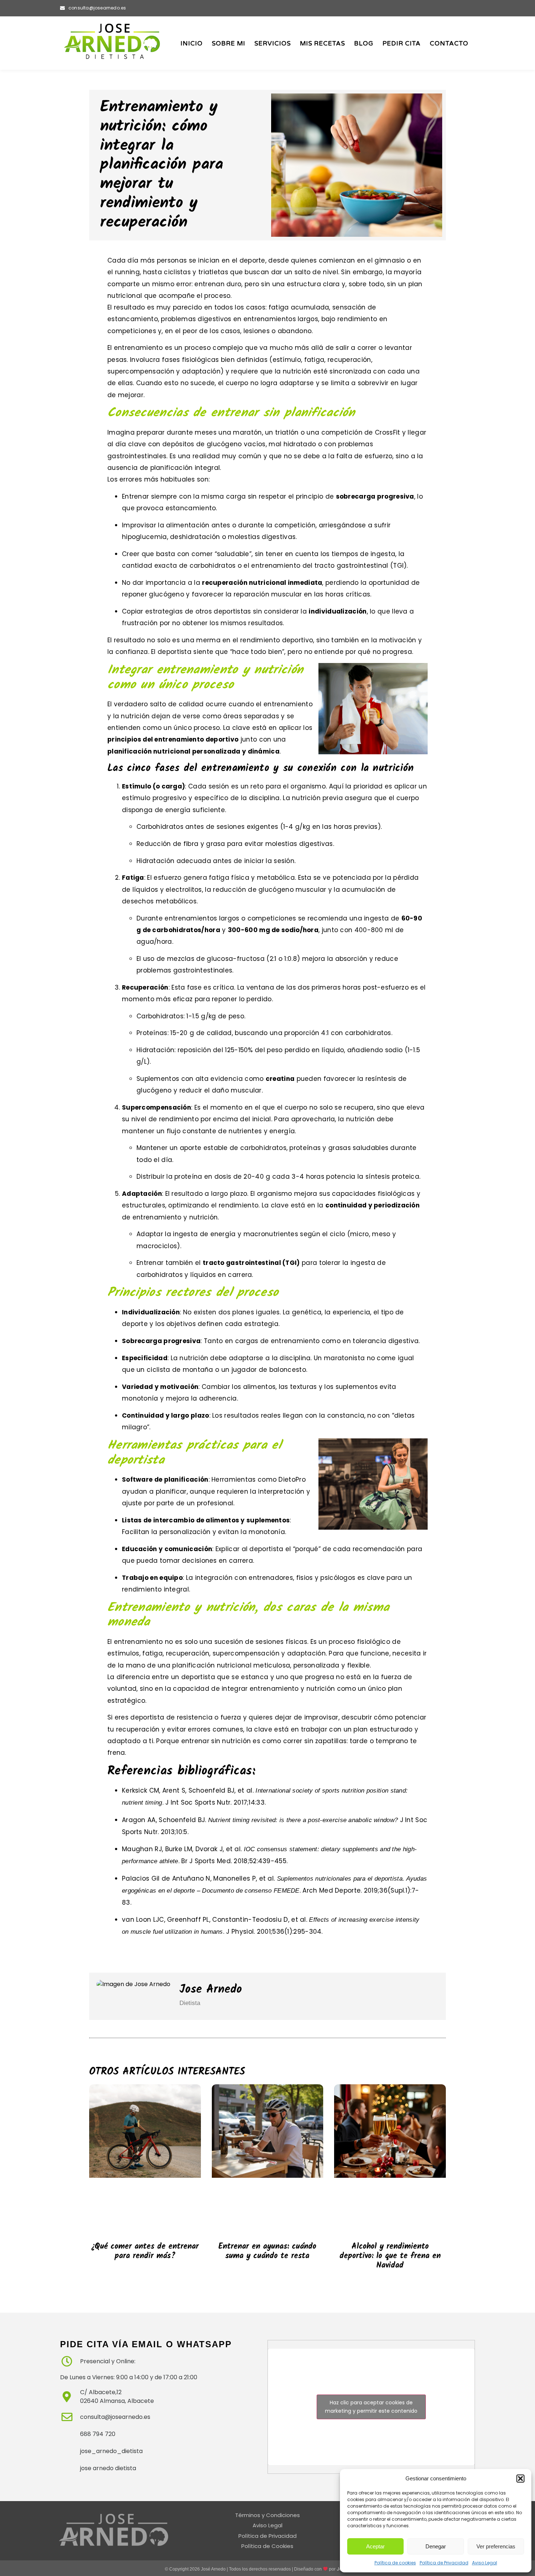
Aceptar (375, 2546)
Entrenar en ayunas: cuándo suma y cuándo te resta (267, 2251)
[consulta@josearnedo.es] (62, 8)
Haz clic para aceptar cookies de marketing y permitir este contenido (371, 2407)
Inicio (192, 43)
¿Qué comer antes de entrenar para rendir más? (145, 2251)
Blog (364, 43)
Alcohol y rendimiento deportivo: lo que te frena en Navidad (390, 2256)
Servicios (273, 43)
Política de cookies (395, 2563)
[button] (520, 2479)
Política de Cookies (267, 2546)
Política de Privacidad (444, 2563)
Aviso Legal (485, 2563)
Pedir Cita (402, 43)
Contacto (449, 43)
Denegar (436, 2546)
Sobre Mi (229, 43)
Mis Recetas (322, 43)
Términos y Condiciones (267, 2515)
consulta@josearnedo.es (97, 8)
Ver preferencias (496, 2546)
